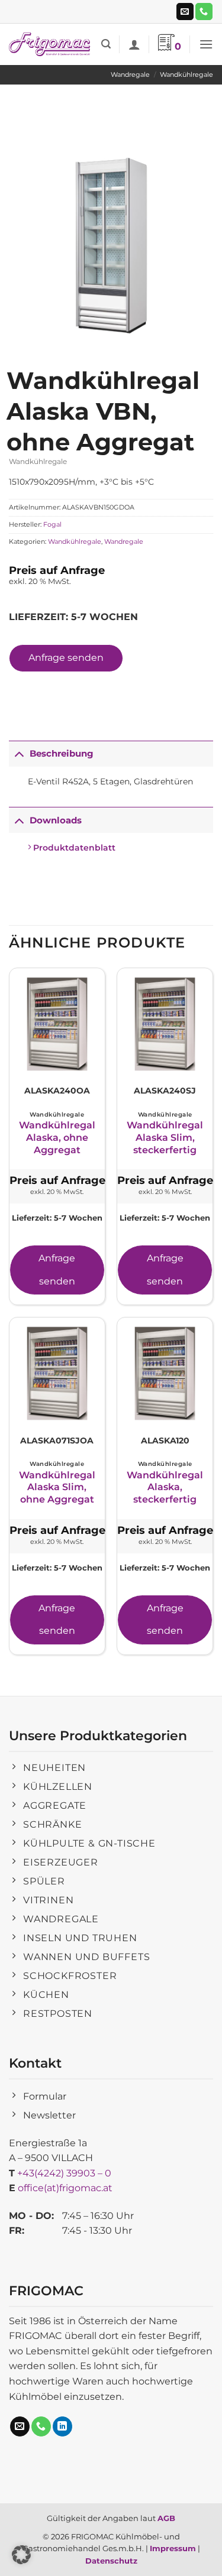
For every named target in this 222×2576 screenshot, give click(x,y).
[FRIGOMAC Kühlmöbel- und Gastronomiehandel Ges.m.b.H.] (51, 44)
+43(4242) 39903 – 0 (64, 2173)
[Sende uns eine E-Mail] (185, 12)
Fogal (52, 524)
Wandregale (130, 74)
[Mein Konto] (134, 44)
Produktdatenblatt (73, 848)
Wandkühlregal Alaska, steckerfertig (165, 1487)
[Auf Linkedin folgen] (62, 2426)
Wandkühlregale (186, 74)
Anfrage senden (66, 658)
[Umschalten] (19, 753)
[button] (106, 44)
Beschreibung (62, 753)
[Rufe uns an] (204, 12)
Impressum (173, 2548)
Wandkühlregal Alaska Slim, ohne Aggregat (57, 1487)
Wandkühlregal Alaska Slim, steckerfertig (165, 1138)
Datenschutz (111, 2561)
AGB (166, 2518)
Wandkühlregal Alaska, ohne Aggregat (57, 1138)
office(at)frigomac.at (65, 2188)
